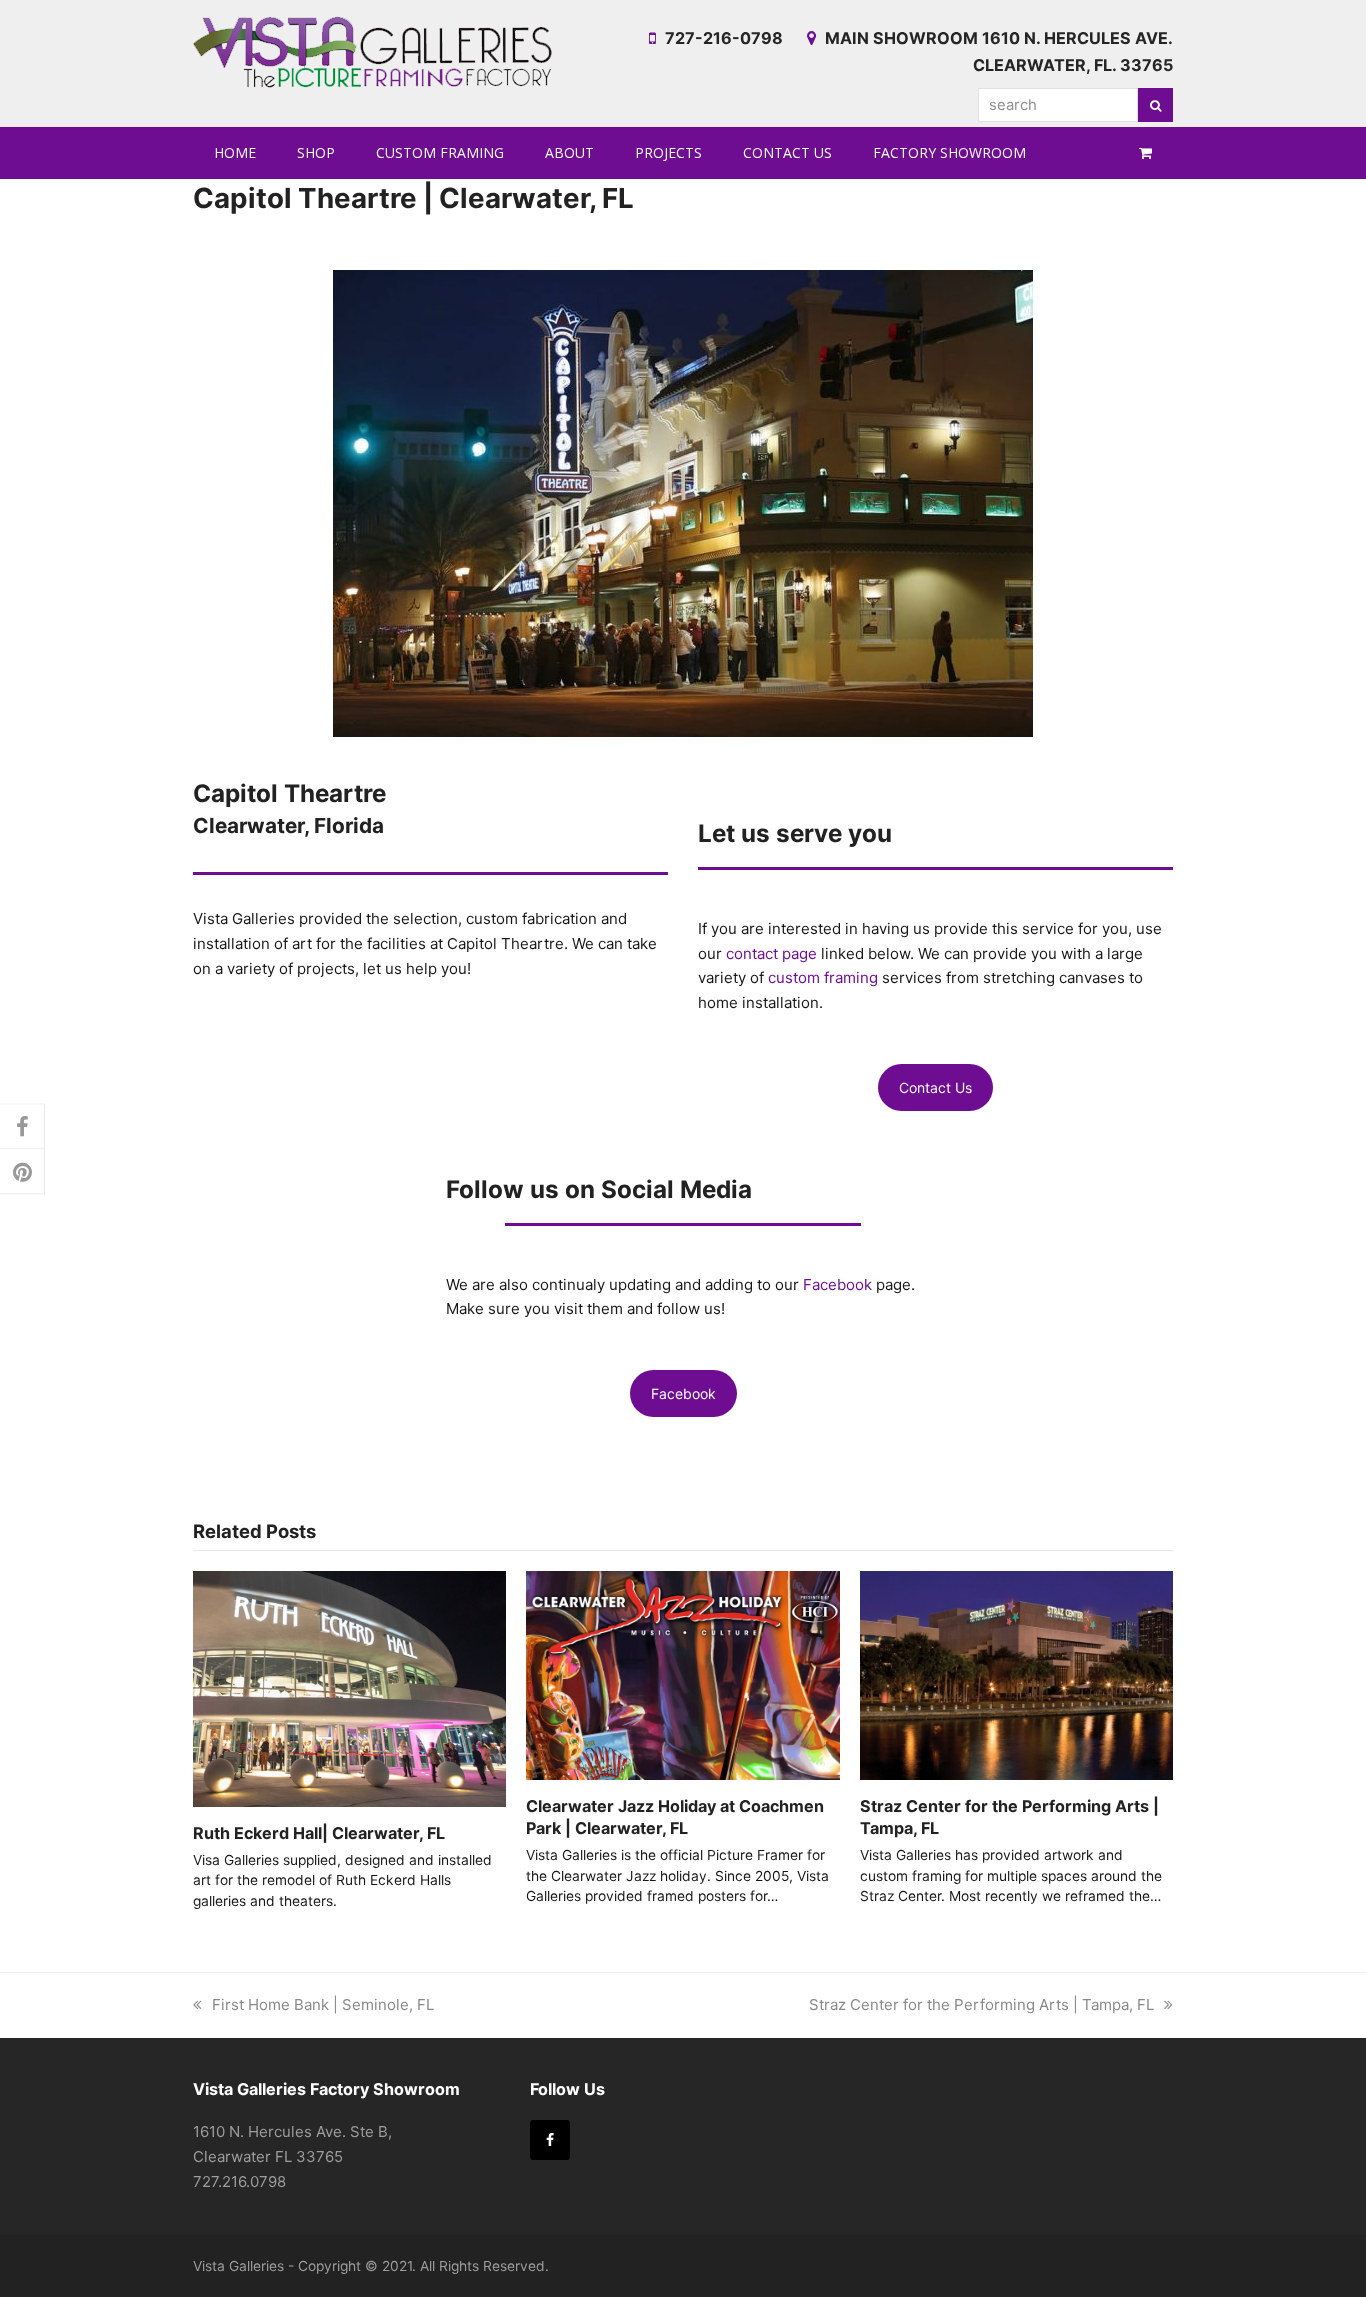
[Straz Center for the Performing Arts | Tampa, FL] (1016, 1673)
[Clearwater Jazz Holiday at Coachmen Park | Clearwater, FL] (682, 1673)
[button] (1145, 153)
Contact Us (935, 1087)
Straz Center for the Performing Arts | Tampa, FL (981, 2004)
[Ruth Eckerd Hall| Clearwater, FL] (349, 1687)
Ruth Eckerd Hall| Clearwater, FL (319, 1833)
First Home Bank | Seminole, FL (322, 2004)
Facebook (839, 1284)
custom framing (823, 977)
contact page (771, 953)
